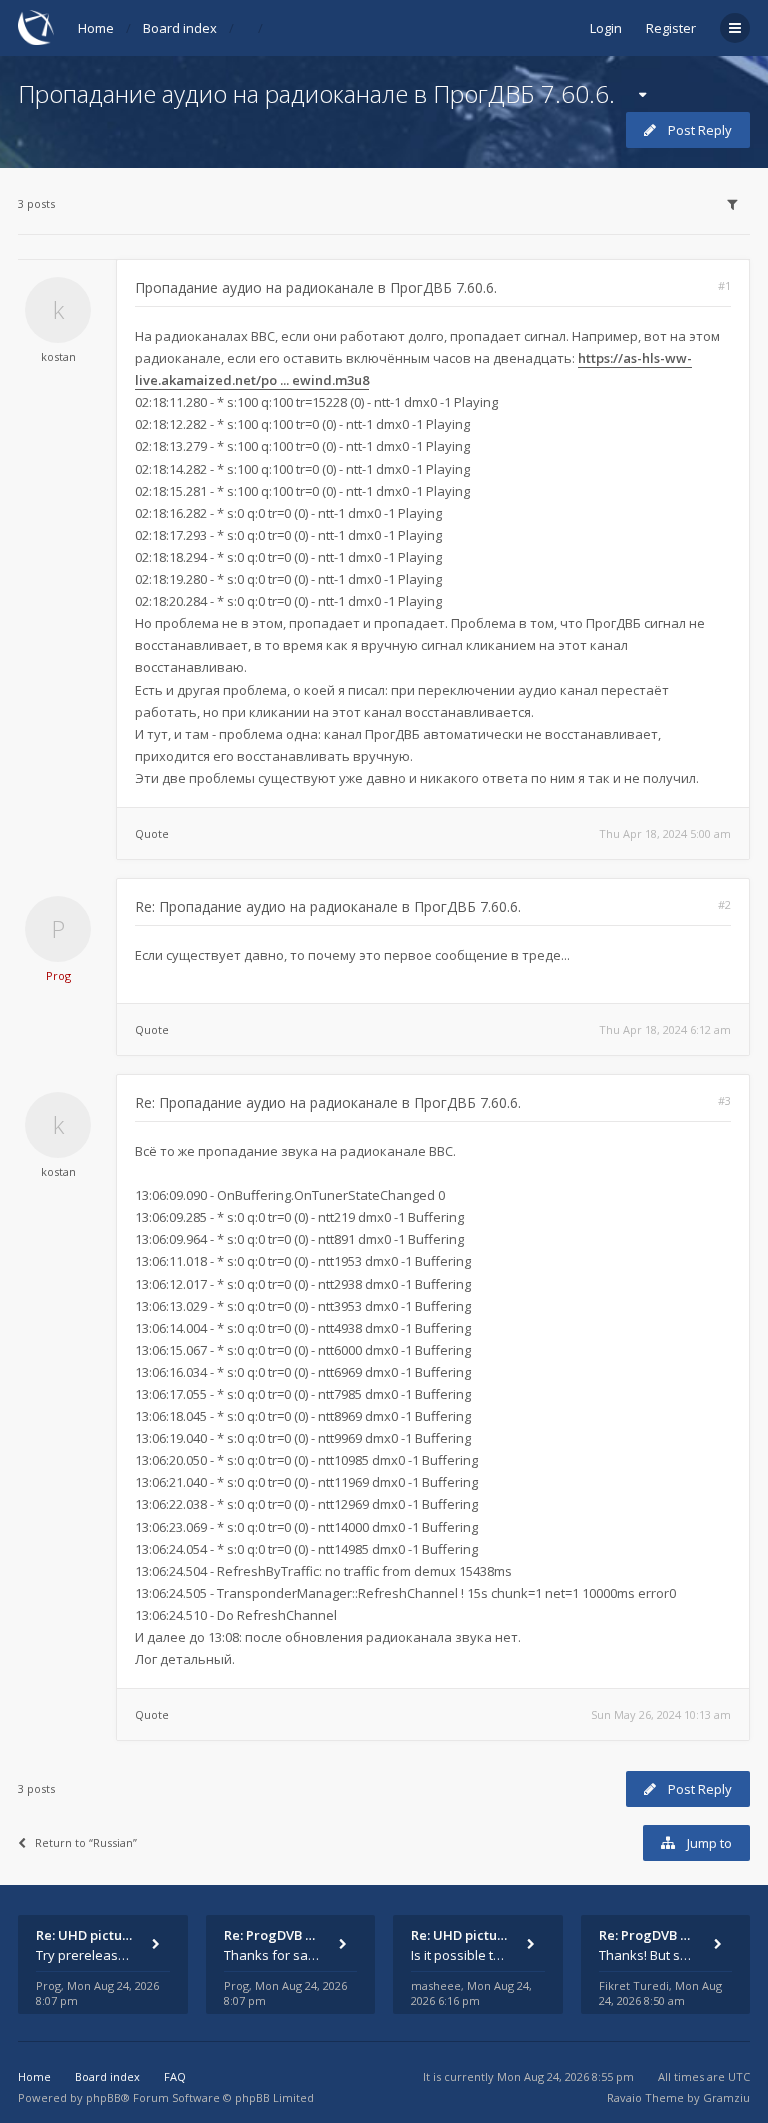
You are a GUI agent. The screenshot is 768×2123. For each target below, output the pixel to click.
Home (96, 28)
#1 (724, 285)
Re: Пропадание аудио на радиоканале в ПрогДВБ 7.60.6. (328, 906)
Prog (58, 975)
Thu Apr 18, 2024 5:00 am (665, 833)
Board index (180, 28)
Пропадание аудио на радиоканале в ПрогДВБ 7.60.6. (316, 93)
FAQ (175, 2076)
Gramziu (726, 2097)
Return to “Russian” (86, 1842)
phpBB (103, 2097)
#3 (724, 1100)
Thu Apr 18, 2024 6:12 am (665, 1029)
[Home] (36, 27)
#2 (724, 904)
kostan (58, 356)
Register (671, 28)
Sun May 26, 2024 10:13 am (661, 1714)
